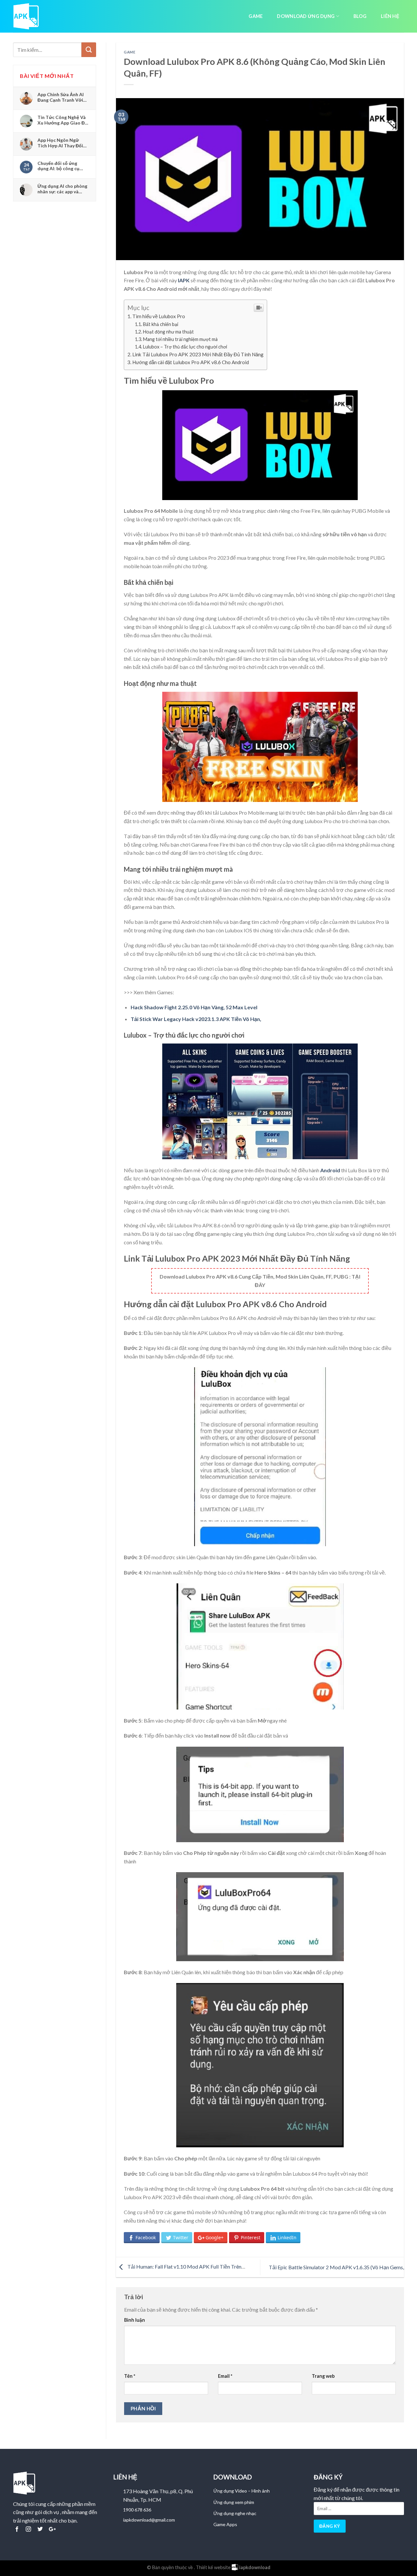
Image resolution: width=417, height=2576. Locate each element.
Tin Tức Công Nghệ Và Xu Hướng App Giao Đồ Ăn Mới (63, 120)
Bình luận (135, 2320)
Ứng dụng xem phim (234, 2502)
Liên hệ (390, 16)
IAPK (184, 280)
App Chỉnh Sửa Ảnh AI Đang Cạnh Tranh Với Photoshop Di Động (61, 97)
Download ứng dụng (306, 16)
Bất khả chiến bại (161, 324)
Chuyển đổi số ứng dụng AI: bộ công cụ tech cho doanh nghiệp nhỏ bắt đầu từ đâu (62, 166)
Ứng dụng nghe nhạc (235, 2513)
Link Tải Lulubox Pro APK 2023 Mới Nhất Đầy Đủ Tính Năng (198, 354)
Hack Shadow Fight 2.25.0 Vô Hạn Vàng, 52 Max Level (194, 1007)
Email (225, 2376)
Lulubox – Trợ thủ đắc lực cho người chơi (185, 347)
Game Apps (225, 2524)
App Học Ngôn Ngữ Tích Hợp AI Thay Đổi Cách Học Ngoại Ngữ (60, 143)
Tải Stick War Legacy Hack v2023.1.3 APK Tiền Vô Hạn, (196, 1019)
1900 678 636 (137, 2510)
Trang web (323, 2376)
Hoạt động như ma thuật (168, 332)
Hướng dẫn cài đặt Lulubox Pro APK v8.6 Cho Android (191, 362)
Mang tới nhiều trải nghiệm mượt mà (180, 339)
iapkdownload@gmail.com (149, 2520)
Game (256, 16)
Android (330, 1170)
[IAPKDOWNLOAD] (29, 16)
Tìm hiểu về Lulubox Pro (159, 316)
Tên (130, 2376)
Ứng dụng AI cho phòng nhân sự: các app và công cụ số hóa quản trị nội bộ (63, 189)
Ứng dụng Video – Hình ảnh (242, 2491)
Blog (360, 16)
